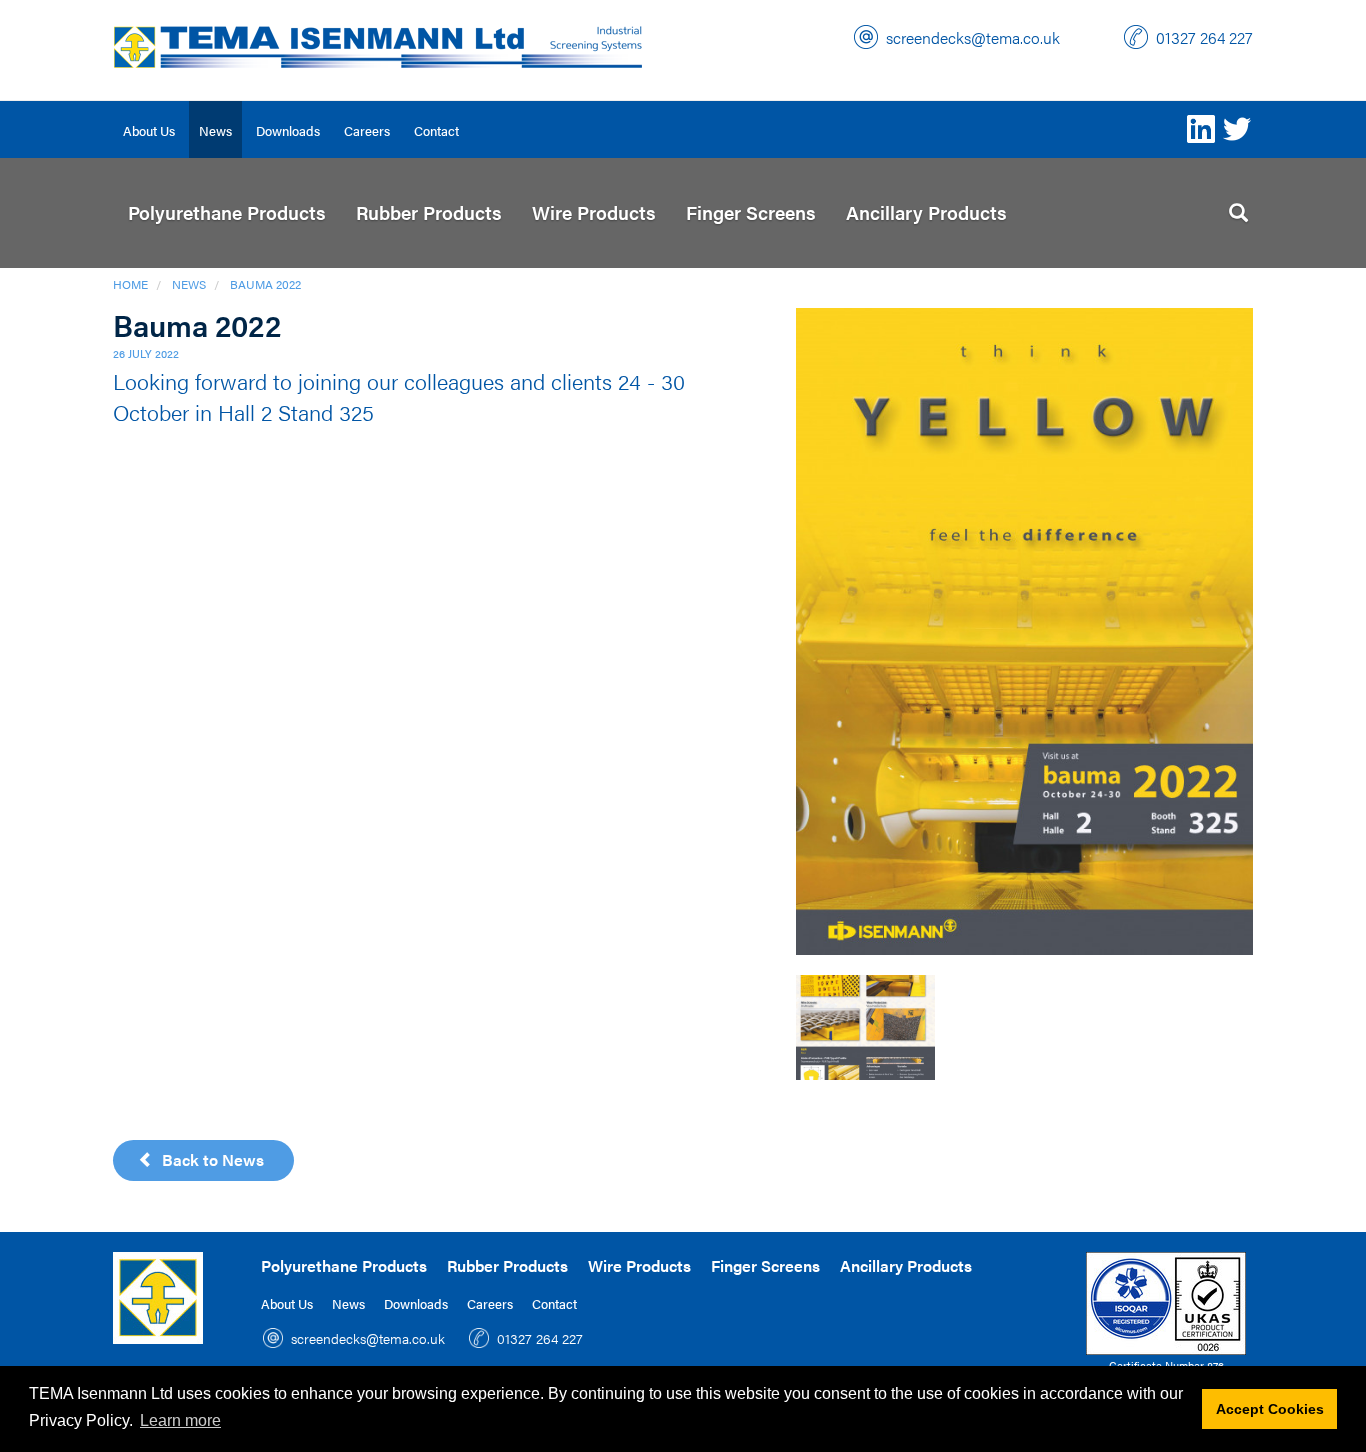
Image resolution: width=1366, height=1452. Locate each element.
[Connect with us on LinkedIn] (1201, 129)
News (189, 284)
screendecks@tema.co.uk (973, 37)
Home (130, 284)
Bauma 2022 (265, 284)
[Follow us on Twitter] (1237, 129)
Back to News (209, 1159)
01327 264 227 (1204, 37)
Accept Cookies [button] (1270, 1409)
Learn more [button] (180, 1420)
